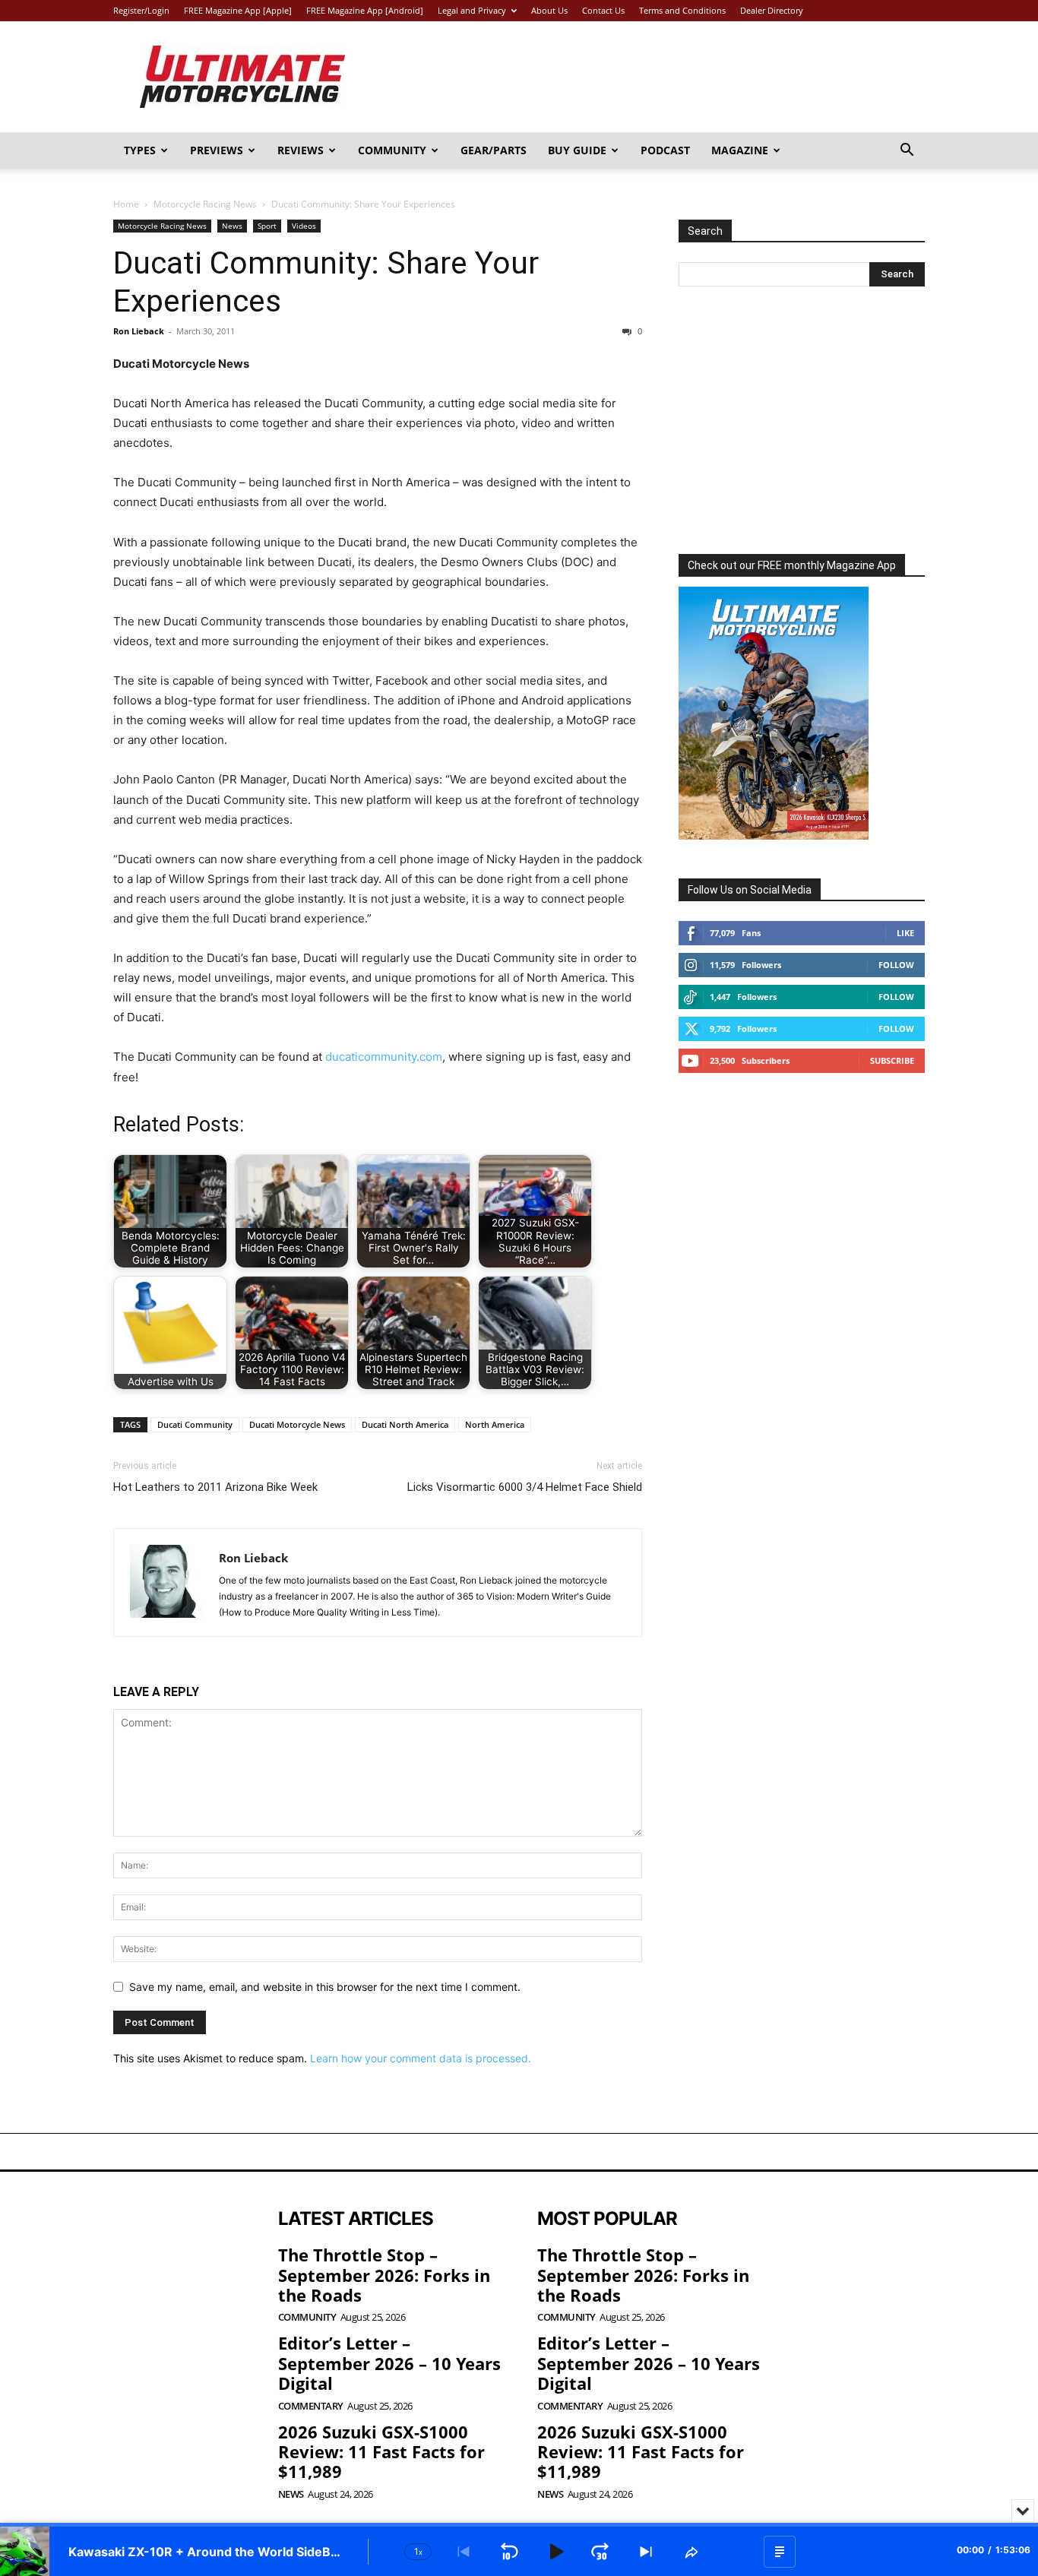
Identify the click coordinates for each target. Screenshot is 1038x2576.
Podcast (665, 150)
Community (392, 150)
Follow (896, 965)
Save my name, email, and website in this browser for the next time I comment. (325, 1987)
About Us (549, 10)
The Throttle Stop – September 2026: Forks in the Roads (384, 2275)
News (232, 226)
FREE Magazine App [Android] (365, 10)
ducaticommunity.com (384, 1057)
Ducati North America (405, 1424)
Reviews (301, 150)
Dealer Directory (772, 10)
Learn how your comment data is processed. (421, 2058)
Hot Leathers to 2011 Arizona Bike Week (215, 1487)
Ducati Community (195, 1424)
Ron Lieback (139, 331)
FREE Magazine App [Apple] (238, 10)
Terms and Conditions (682, 10)
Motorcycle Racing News (205, 204)
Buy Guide (577, 150)
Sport (267, 226)
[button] (907, 152)
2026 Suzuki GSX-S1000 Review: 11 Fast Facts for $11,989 (381, 2452)
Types (140, 150)
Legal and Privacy (472, 10)
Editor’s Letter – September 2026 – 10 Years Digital (389, 2363)
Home (126, 204)
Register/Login (141, 10)
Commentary (311, 2406)
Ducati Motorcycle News (297, 1424)
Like (905, 933)
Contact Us (603, 10)
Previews (217, 150)
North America (495, 1424)
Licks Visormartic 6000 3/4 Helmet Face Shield (525, 1487)
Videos (304, 226)
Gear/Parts (494, 150)
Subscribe (892, 1060)
